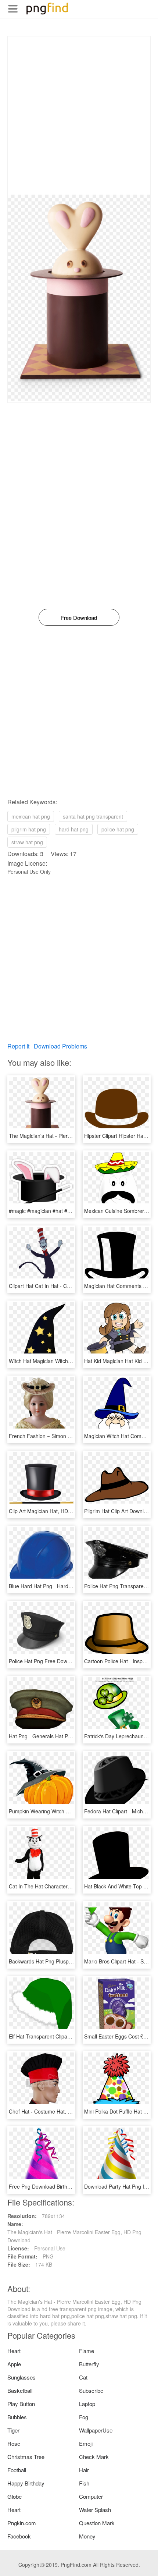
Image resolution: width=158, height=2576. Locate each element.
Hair (84, 2470)
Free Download (79, 618)
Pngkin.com (22, 2523)
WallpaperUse (96, 2430)
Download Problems (60, 1046)
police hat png (118, 829)
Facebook (19, 2536)
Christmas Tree (26, 2457)
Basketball (20, 2390)
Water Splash (95, 2510)
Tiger (13, 2430)
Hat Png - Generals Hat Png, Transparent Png (62, 1736)
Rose (14, 2443)
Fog (84, 2417)
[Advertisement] (79, 116)
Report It (18, 1046)
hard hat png (74, 829)
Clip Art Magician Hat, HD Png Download (56, 1511)
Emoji (86, 2443)
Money (87, 2536)
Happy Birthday (26, 2483)
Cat (83, 2377)
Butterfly (89, 2364)
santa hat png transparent (93, 816)
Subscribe (91, 2390)
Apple (14, 2364)
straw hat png (27, 842)
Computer (91, 2496)
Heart (14, 2351)
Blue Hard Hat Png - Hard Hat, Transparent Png (64, 1586)
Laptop (87, 2404)
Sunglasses (21, 2377)
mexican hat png (31, 816)
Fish (84, 2483)
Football (17, 2470)
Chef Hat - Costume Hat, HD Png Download (60, 2111)
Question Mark (97, 2523)
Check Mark (94, 2457)
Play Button (21, 2404)
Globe (15, 2496)
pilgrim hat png (29, 829)
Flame (87, 2351)
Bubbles (17, 2417)
